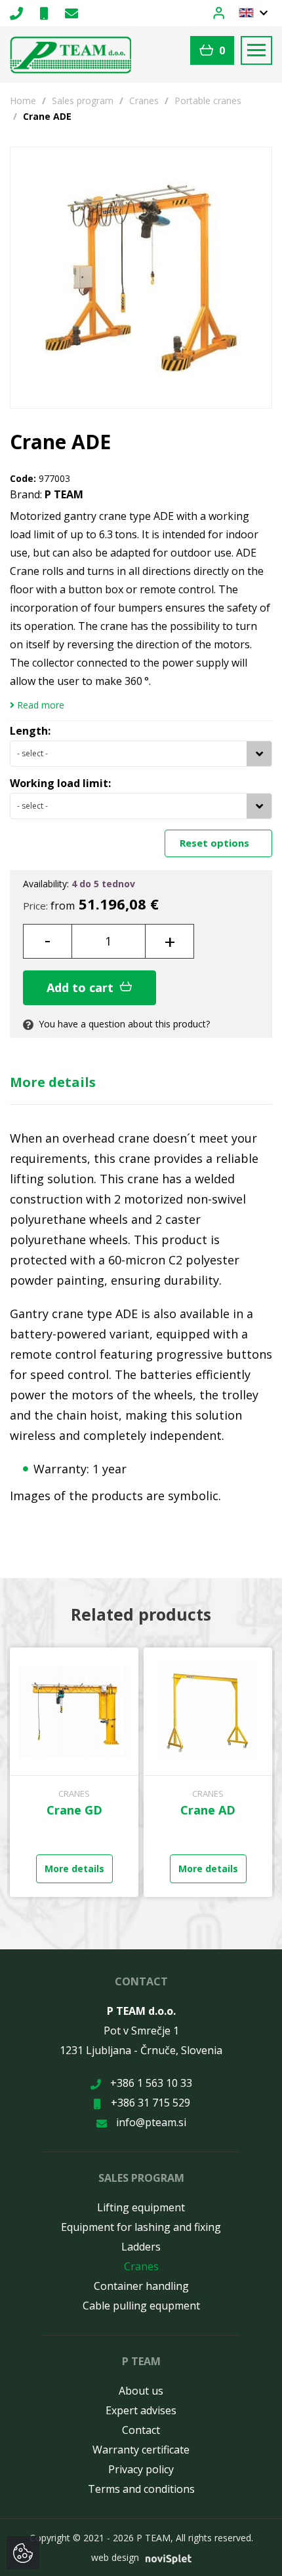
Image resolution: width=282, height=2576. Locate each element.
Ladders (141, 2247)
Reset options (216, 843)
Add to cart (82, 987)
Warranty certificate (141, 2450)
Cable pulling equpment (141, 2306)
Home (23, 101)
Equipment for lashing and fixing (141, 2227)
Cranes (144, 101)
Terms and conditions (141, 2489)
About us (141, 2391)
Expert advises (141, 2410)
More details (53, 1082)
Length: (30, 731)
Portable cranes (208, 101)
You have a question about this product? (123, 1024)
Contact (141, 2430)
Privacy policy (141, 2469)
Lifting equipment (141, 2207)
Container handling (141, 2286)
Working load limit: (60, 783)
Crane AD (208, 1810)
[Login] (226, 12)
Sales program (83, 101)
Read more (39, 705)
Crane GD (74, 1810)
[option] (74, 1772)
